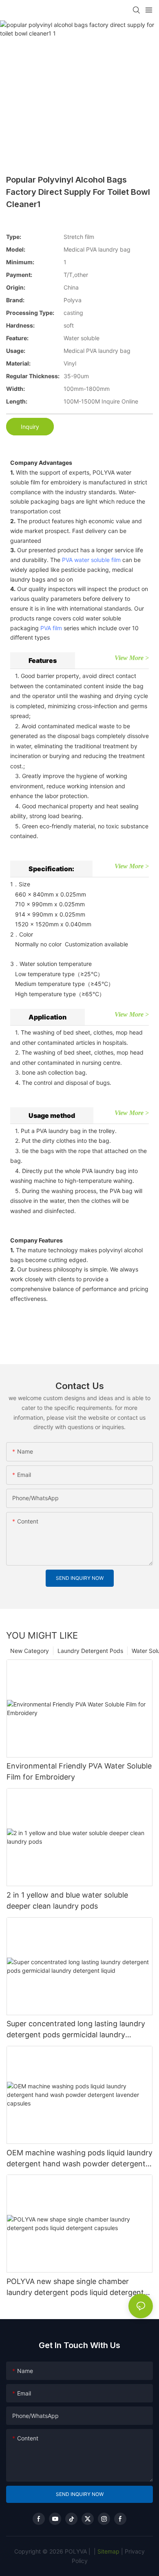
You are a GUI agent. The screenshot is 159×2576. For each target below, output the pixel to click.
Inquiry (30, 427)
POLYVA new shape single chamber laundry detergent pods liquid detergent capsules (75, 2287)
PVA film (51, 628)
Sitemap (108, 2551)
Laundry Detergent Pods (90, 1651)
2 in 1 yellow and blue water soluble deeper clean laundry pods (67, 1900)
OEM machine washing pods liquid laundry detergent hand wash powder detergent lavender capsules (79, 2159)
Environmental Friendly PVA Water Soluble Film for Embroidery (79, 1771)
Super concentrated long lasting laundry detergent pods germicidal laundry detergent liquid (76, 2030)
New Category (30, 1651)
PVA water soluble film (91, 560)
